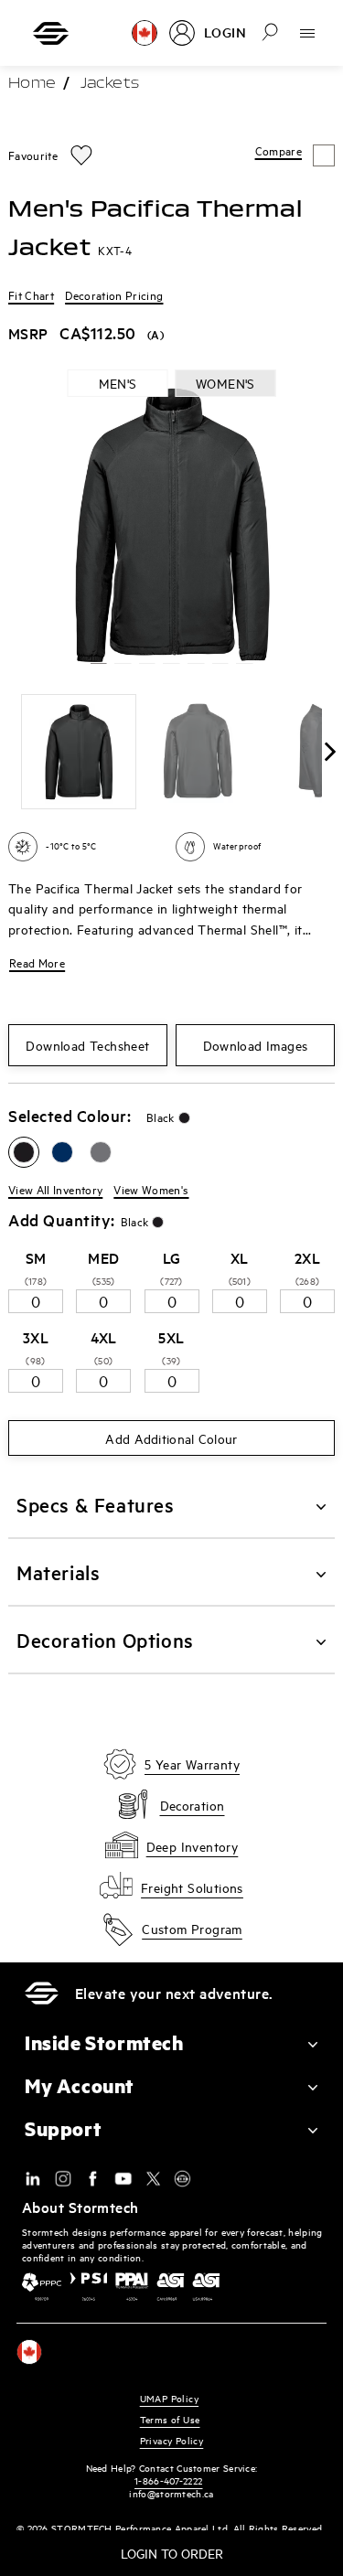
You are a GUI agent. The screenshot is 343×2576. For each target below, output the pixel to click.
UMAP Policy (169, 2398)
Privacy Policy (172, 2440)
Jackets (110, 84)
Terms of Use (170, 2419)
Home (32, 84)
